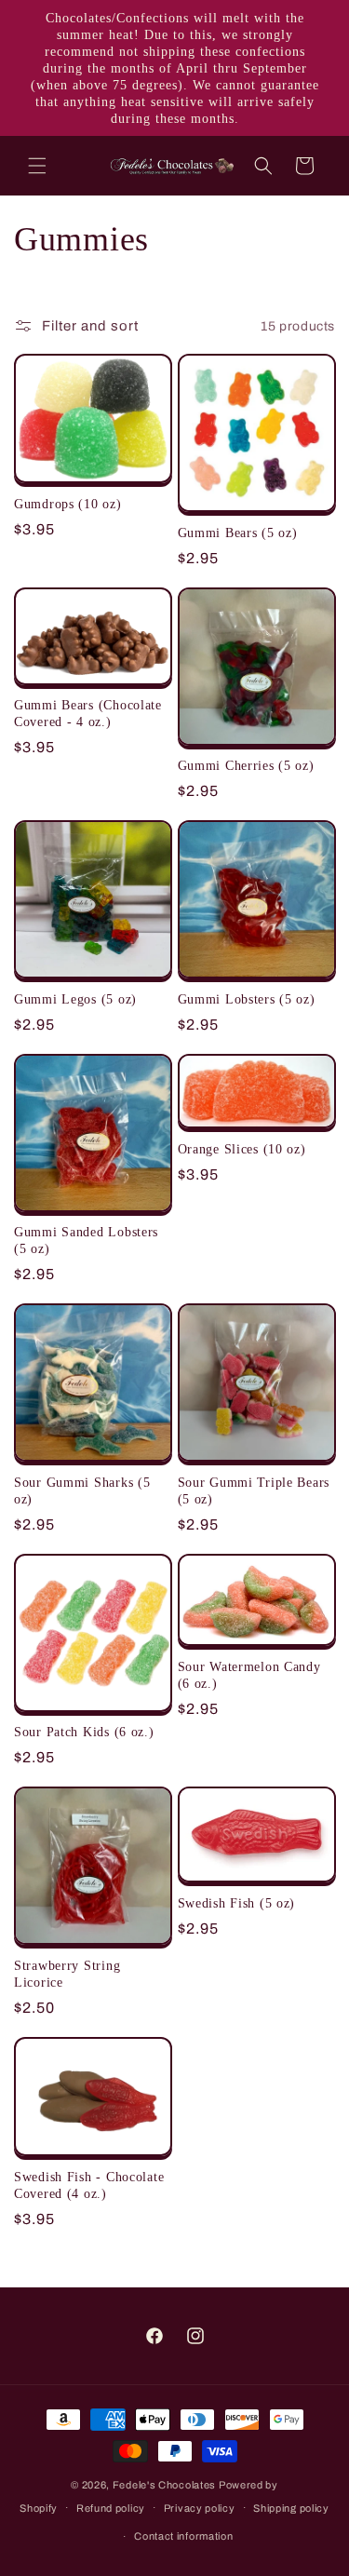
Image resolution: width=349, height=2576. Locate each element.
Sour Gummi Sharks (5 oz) (82, 1490)
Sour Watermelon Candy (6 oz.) (249, 1675)
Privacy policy (200, 2508)
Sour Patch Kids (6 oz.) (84, 1732)
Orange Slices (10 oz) (242, 1149)
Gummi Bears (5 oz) (238, 533)
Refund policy (111, 2508)
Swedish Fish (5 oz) (237, 1903)
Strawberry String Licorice (67, 1974)
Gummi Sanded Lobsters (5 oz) (86, 1240)
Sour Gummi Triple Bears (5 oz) (254, 1490)
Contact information (183, 2536)
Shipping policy (291, 2508)
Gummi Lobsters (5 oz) (247, 999)
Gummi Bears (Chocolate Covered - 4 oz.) (88, 713)
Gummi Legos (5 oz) (75, 999)
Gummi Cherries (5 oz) (246, 765)
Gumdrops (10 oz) (68, 504)
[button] (37, 166)
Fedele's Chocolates (164, 2485)
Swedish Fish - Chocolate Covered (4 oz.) (89, 2185)
